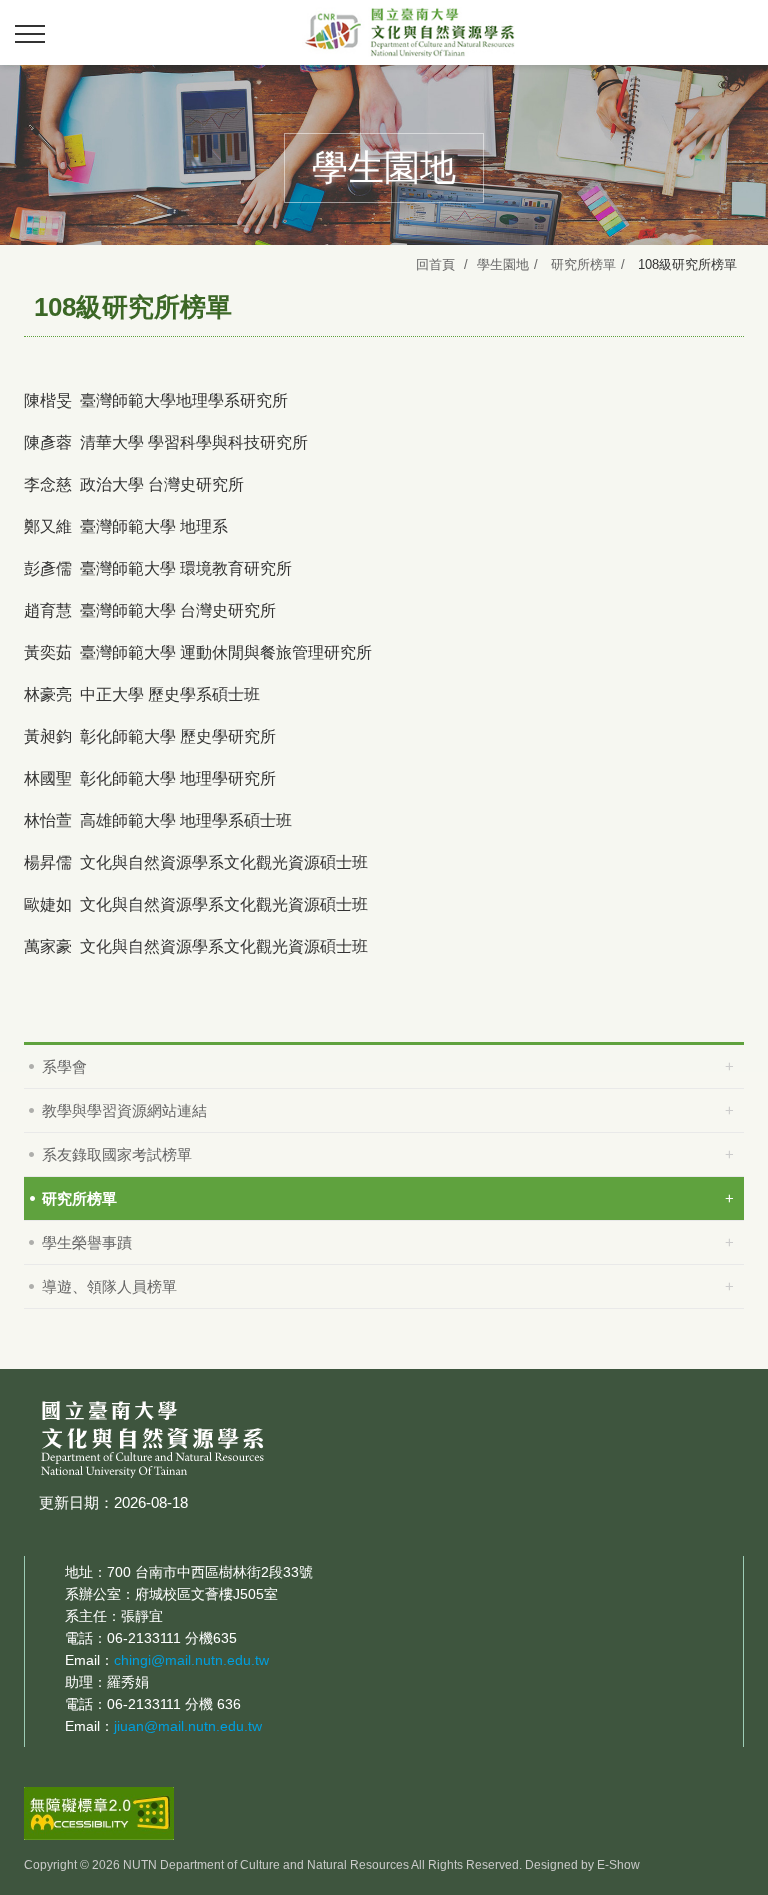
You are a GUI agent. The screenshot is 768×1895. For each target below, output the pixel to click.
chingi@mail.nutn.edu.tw (191, 1660)
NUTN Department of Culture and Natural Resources (414, 32)
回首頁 (435, 264)
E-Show (618, 1865)
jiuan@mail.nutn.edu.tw (188, 1726)
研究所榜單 (583, 264)
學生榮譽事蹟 (87, 1242)
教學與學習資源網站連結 (124, 1110)
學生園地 (503, 264)
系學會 (64, 1066)
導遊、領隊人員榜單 (109, 1286)
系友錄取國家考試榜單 (117, 1154)
